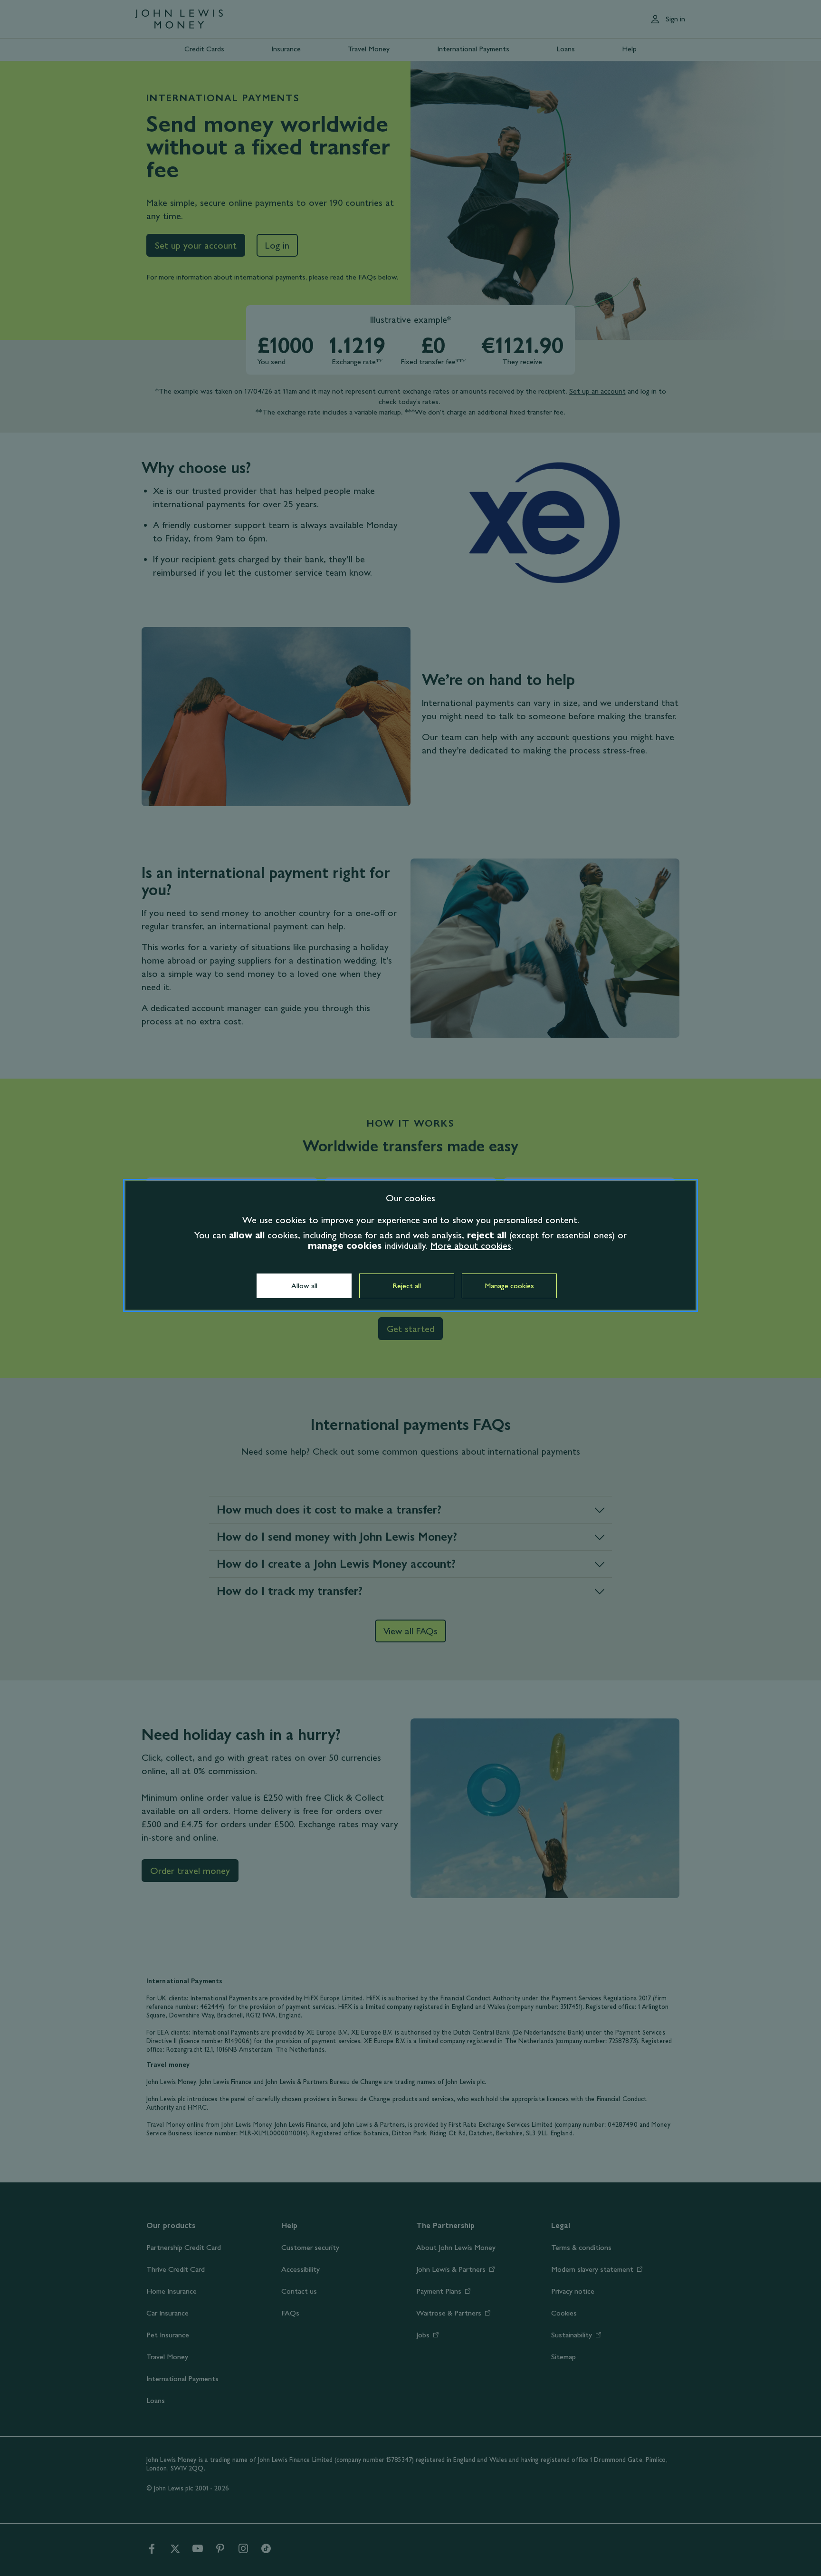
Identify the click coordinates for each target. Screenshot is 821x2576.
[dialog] (410, 1245)
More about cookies (471, 1245)
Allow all (304, 1286)
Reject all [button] (407, 1286)
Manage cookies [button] (509, 1286)
